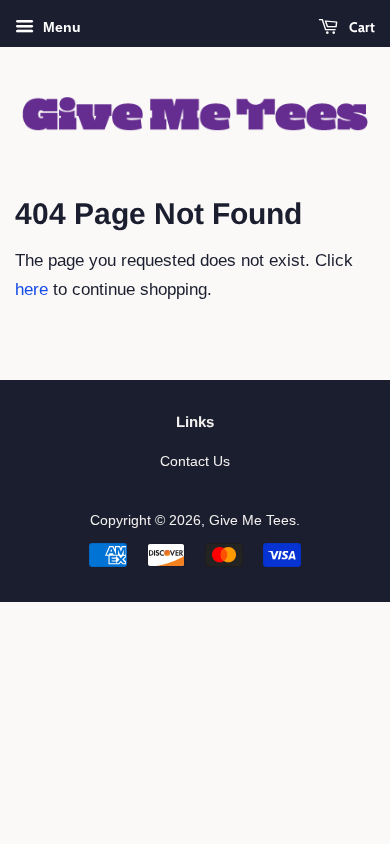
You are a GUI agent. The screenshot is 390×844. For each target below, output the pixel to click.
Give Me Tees (252, 520)
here (31, 289)
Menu (60, 27)
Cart (360, 27)
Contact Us (195, 461)
